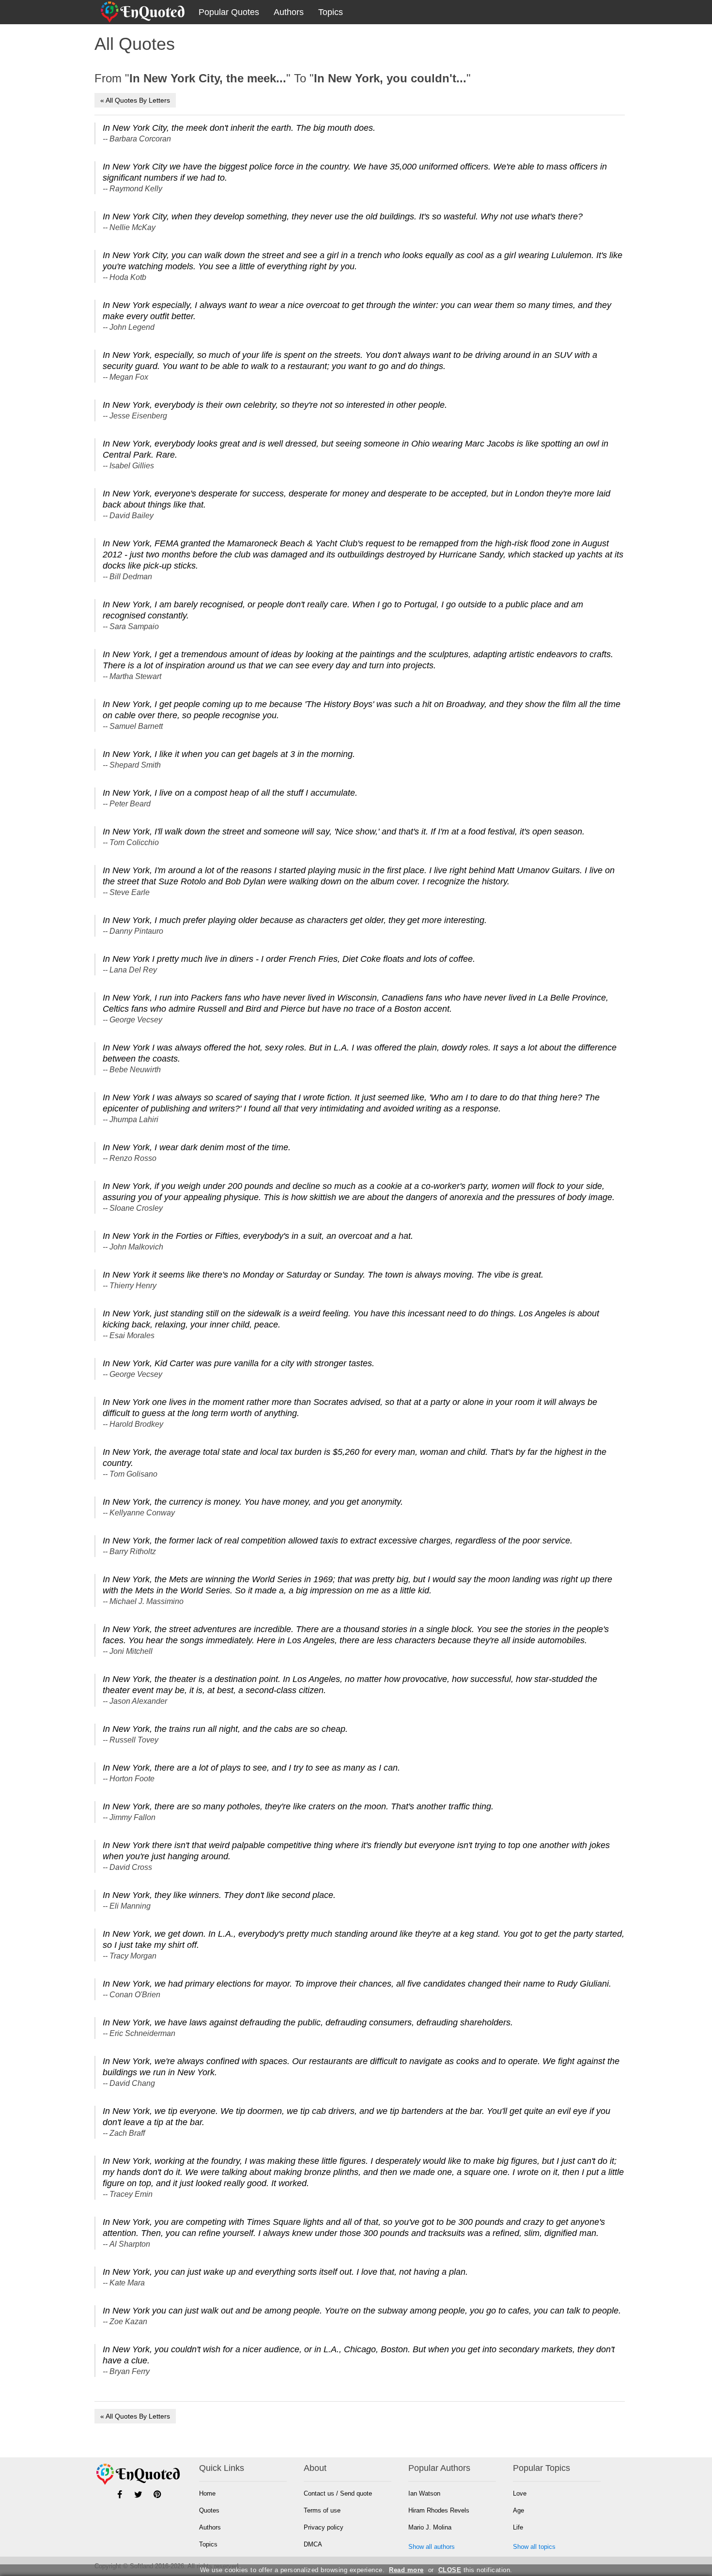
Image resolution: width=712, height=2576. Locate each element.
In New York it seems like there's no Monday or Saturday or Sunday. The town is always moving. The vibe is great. (323, 1275)
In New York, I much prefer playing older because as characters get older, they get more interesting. (295, 920)
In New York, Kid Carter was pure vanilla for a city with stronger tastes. (239, 1363)
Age (519, 2510)
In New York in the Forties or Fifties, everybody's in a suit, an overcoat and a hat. (258, 1236)
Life (518, 2527)
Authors (289, 12)
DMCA (313, 2544)
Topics (331, 12)
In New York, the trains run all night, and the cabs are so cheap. (225, 1729)
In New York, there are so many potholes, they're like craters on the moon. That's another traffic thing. (298, 1806)
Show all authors (432, 2547)
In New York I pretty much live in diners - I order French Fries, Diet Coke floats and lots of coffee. (289, 959)
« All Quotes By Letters (135, 100)
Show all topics (534, 2547)
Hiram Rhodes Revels (439, 2510)
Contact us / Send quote (338, 2493)
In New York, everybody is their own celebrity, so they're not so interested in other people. (275, 405)
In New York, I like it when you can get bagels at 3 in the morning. (229, 754)
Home (207, 2493)
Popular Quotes (229, 12)
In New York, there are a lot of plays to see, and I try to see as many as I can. (251, 1768)
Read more (406, 2570)
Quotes (209, 2510)
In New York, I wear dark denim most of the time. (197, 1147)
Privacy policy (324, 2527)
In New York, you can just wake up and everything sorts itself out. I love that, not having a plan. (285, 2272)
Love (520, 2493)
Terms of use (322, 2510)
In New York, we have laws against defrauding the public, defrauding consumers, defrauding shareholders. (308, 2022)
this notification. (475, 2570)
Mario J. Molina (430, 2527)
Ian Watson (424, 2493)
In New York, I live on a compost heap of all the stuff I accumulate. (230, 793)
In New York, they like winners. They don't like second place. (219, 1895)
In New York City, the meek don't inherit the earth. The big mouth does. (239, 128)
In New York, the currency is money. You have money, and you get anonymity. (253, 1502)
